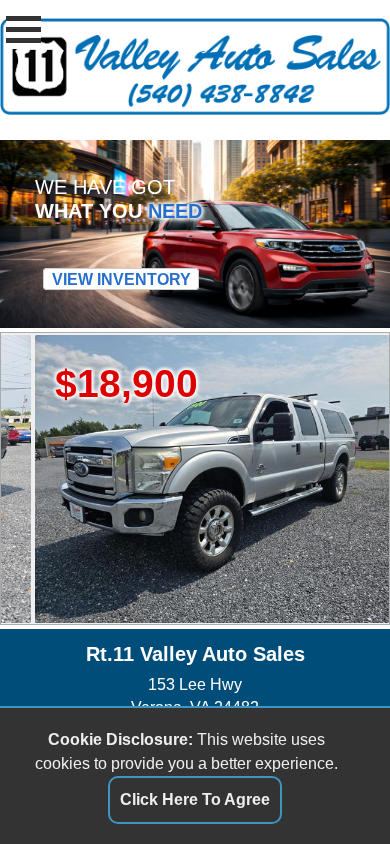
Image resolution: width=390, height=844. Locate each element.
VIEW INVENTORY (121, 279)
